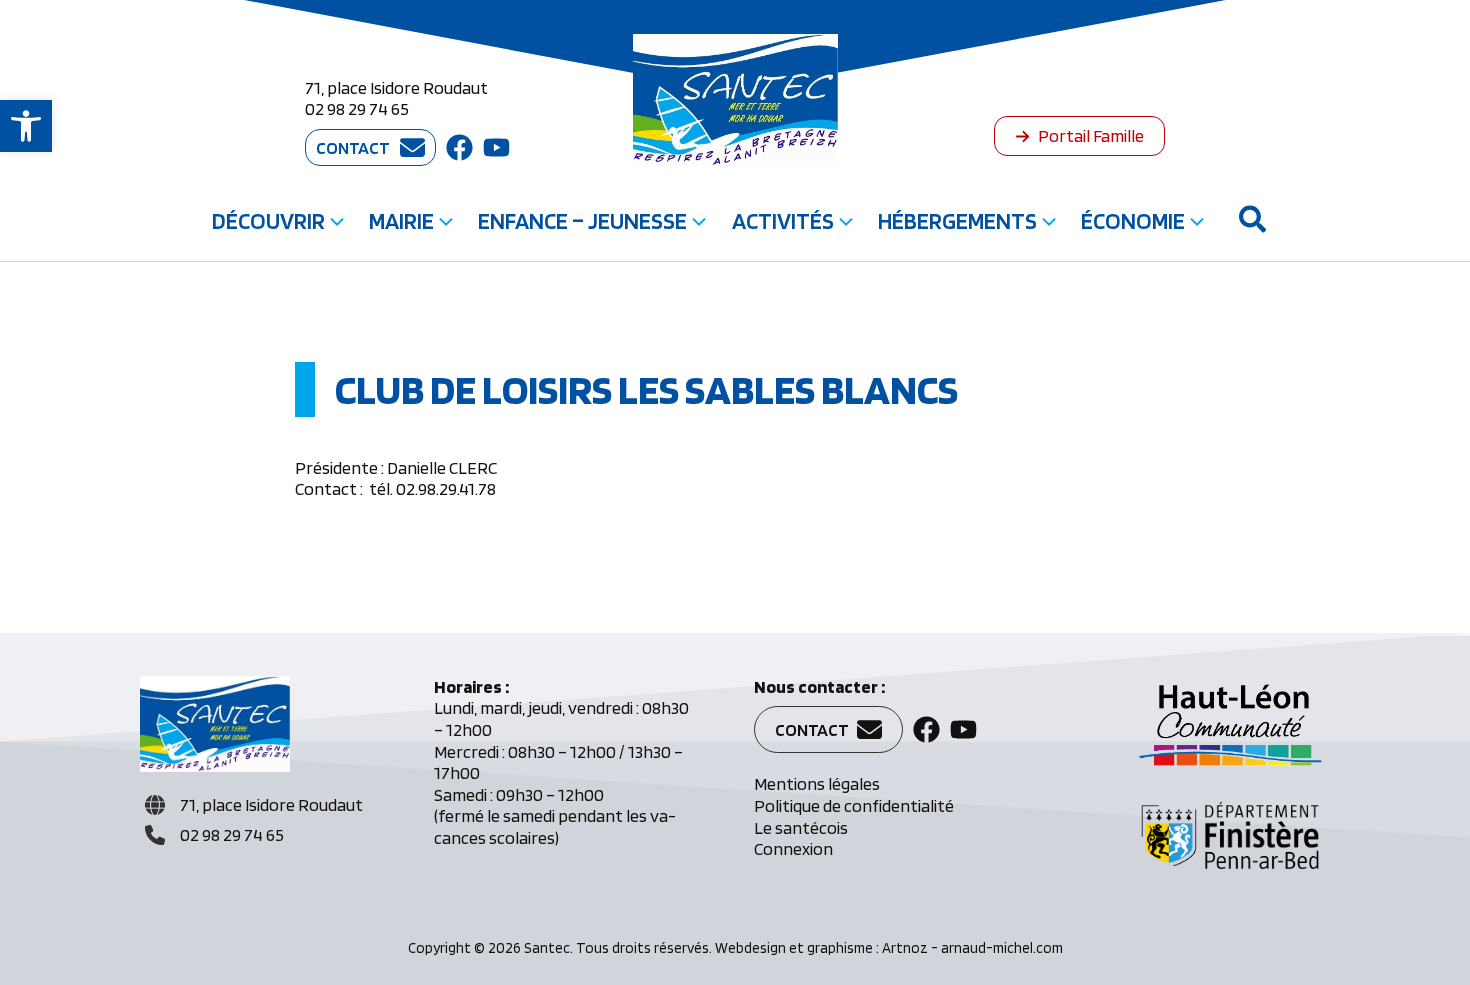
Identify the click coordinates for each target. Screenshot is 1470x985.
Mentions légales (817, 783)
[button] (26, 126)
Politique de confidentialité (854, 805)
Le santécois (801, 827)
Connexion (793, 848)
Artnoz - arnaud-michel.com (972, 948)
